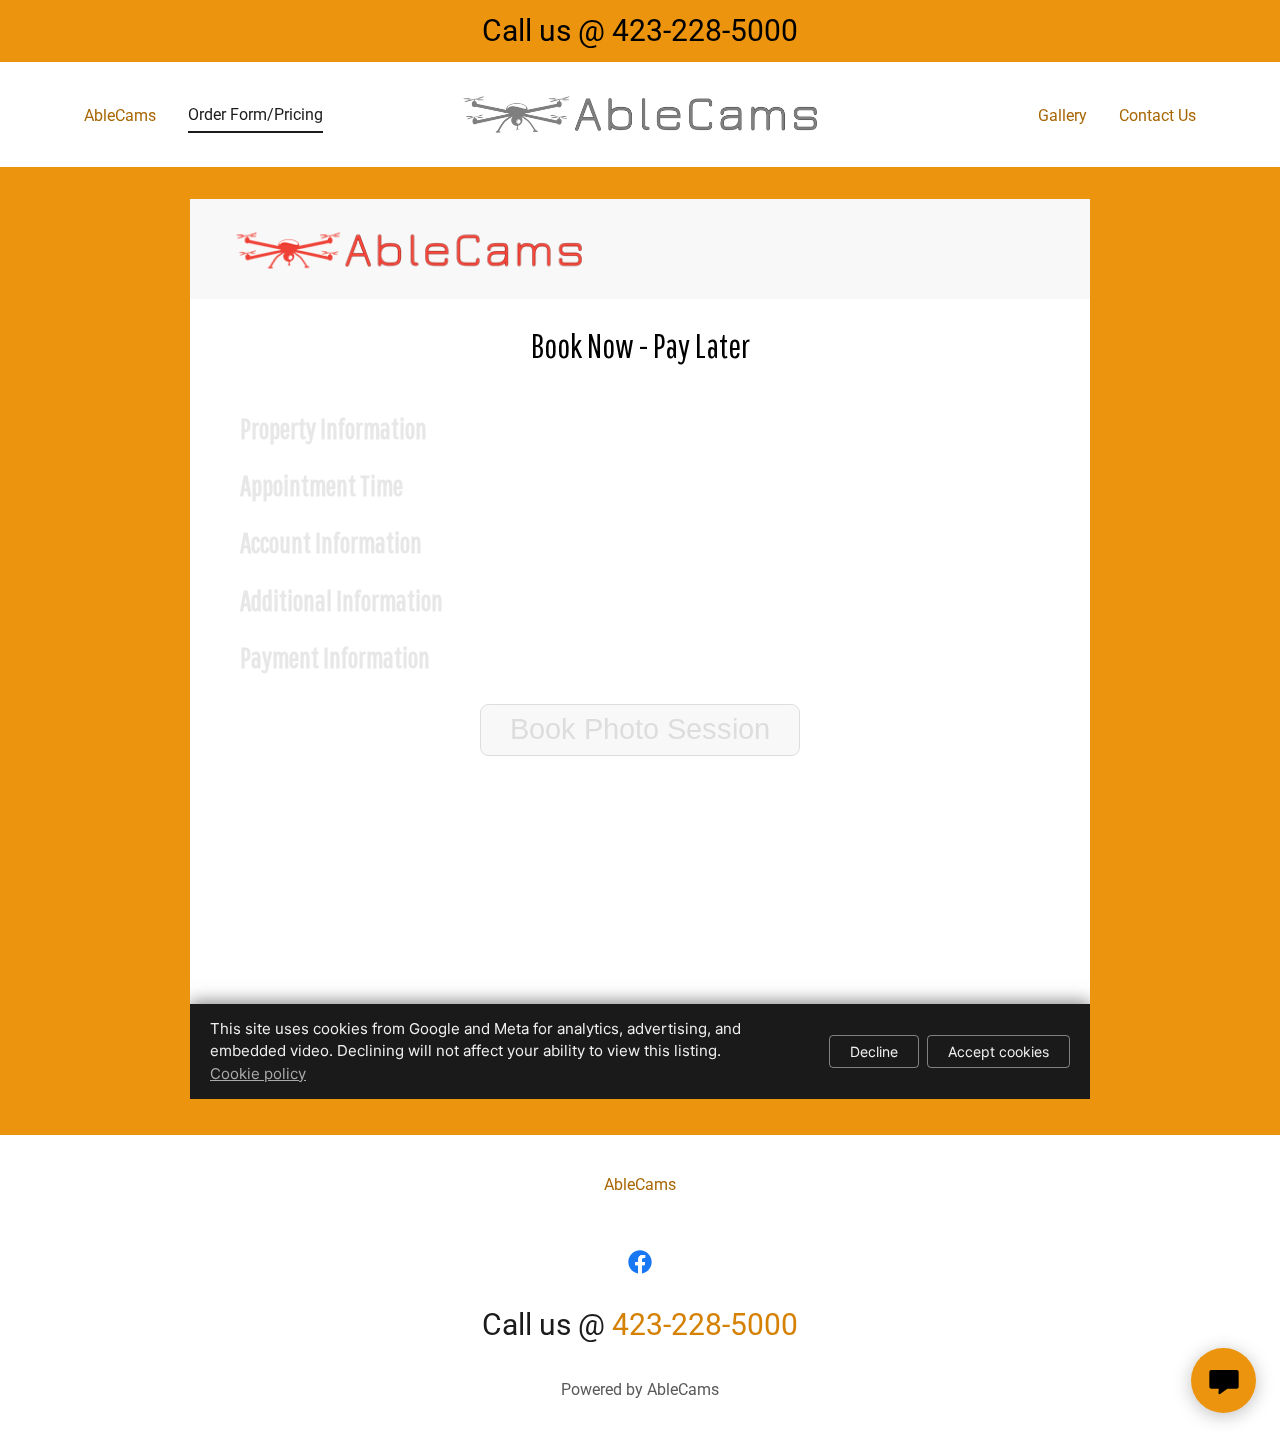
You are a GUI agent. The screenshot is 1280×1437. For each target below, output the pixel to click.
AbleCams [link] (120, 115)
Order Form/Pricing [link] (255, 114)
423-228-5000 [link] (705, 30)
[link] (640, 113)
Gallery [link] (1062, 115)
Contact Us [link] (1157, 115)
